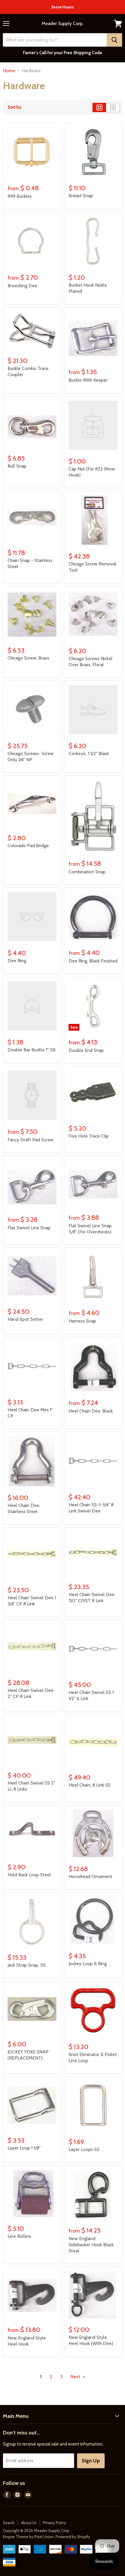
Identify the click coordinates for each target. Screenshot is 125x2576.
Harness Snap (82, 1321)
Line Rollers (19, 2236)
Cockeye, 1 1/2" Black (89, 753)
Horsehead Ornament (90, 1876)
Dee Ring (17, 961)
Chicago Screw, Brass (28, 658)
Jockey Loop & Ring (88, 1964)
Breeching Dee (22, 286)
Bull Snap (17, 466)
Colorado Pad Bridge (28, 846)
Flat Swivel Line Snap (29, 1228)
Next (76, 2377)
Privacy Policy (55, 2523)
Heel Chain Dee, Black (91, 1411)
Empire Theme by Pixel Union (28, 2537)
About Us (29, 2523)
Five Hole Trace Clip (89, 1136)
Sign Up (91, 2461)
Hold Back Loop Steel (29, 1875)
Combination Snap (87, 872)
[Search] (114, 40)
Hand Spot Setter (25, 1319)
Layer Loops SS (84, 2149)
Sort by (14, 107)
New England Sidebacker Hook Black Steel (91, 2245)
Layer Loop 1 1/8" (24, 2148)
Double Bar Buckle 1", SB (32, 1050)
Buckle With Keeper (88, 380)
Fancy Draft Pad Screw (31, 1140)
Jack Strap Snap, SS (27, 1965)
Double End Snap (86, 1050)
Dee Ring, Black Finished (93, 961)
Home (9, 71)
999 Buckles (20, 196)
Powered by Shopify (73, 2537)
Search (9, 2523)
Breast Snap (81, 196)
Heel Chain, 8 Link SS (90, 1785)
